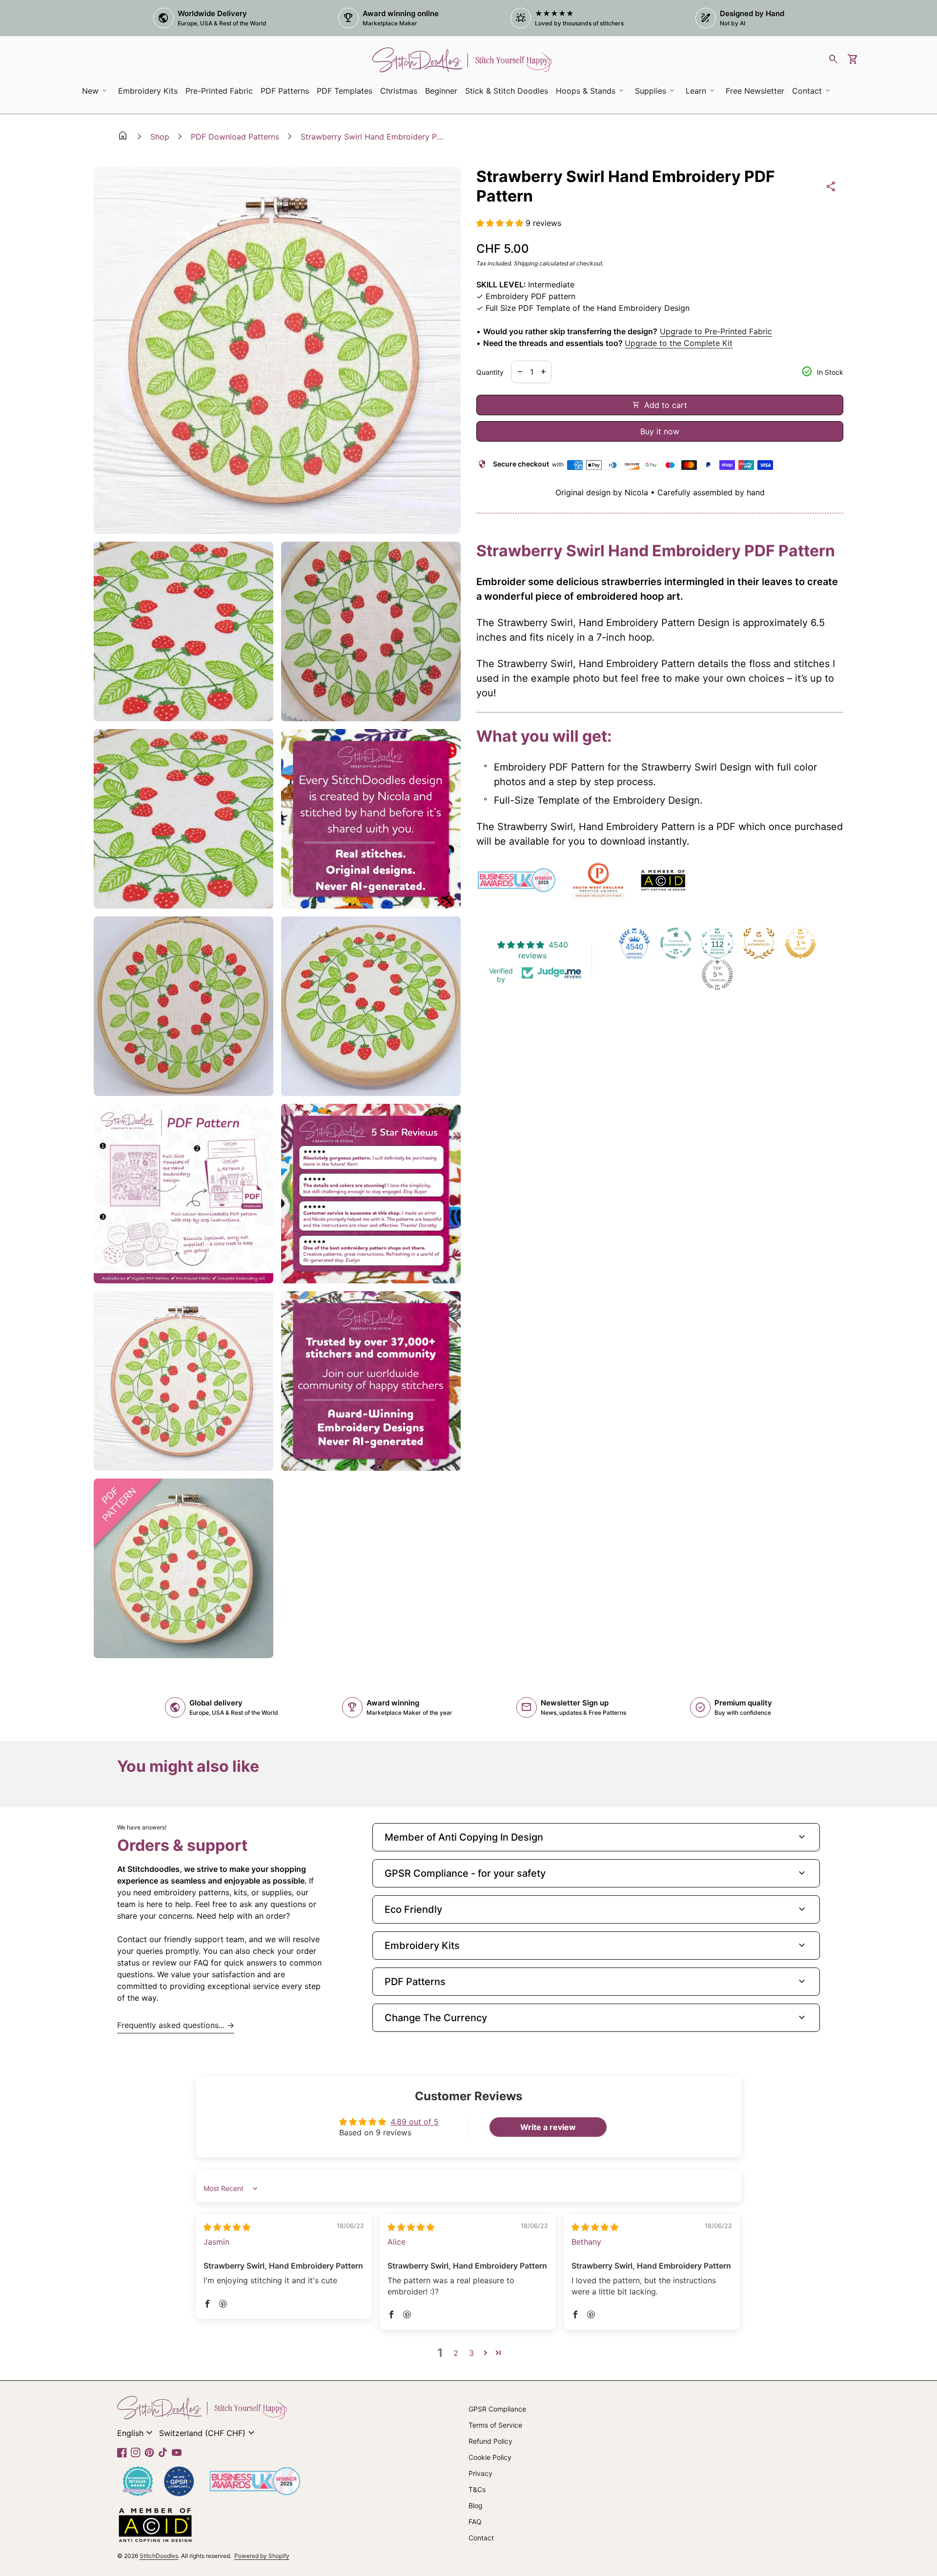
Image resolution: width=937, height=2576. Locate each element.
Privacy (480, 2473)
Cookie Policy (490, 2457)
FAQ (475, 2522)
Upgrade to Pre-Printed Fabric (716, 331)
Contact (481, 2538)
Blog (476, 2505)
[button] (501, 223)
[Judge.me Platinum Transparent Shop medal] (676, 943)
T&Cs (477, 2489)
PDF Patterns (285, 91)
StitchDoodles (159, 2556)
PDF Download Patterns (235, 137)
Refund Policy (490, 2441)
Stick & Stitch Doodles (507, 91)
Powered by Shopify (262, 2556)
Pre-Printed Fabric (219, 91)
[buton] (136, 2433)
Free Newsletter (757, 94)
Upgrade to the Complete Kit (679, 343)
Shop (160, 137)
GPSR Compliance (497, 2409)
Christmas (399, 91)
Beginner (441, 91)
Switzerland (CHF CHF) (208, 2433)
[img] (227, 2227)
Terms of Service (495, 2425)
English (136, 2433)
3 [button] (471, 2353)
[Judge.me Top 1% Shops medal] (800, 943)
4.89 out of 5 (415, 2122)
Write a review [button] (548, 2127)
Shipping (526, 263)
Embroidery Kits (150, 94)
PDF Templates (345, 91)
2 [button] (456, 2353)
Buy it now (660, 431)
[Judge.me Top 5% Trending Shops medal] (717, 974)
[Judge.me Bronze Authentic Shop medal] (759, 943)
